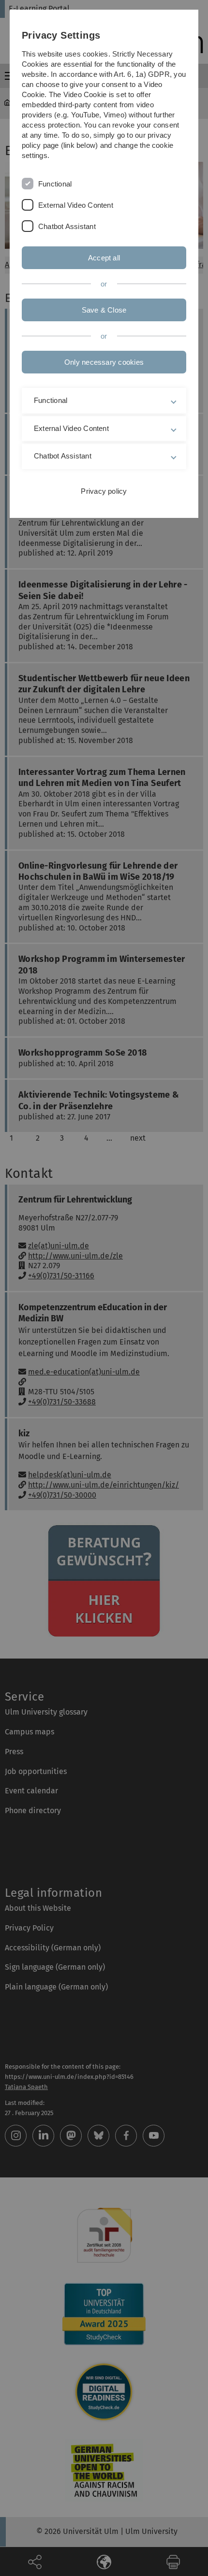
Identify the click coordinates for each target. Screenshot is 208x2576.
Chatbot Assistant (67, 226)
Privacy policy (104, 491)
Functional (55, 184)
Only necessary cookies (104, 362)
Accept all (104, 258)
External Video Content (76, 205)
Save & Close (104, 310)
